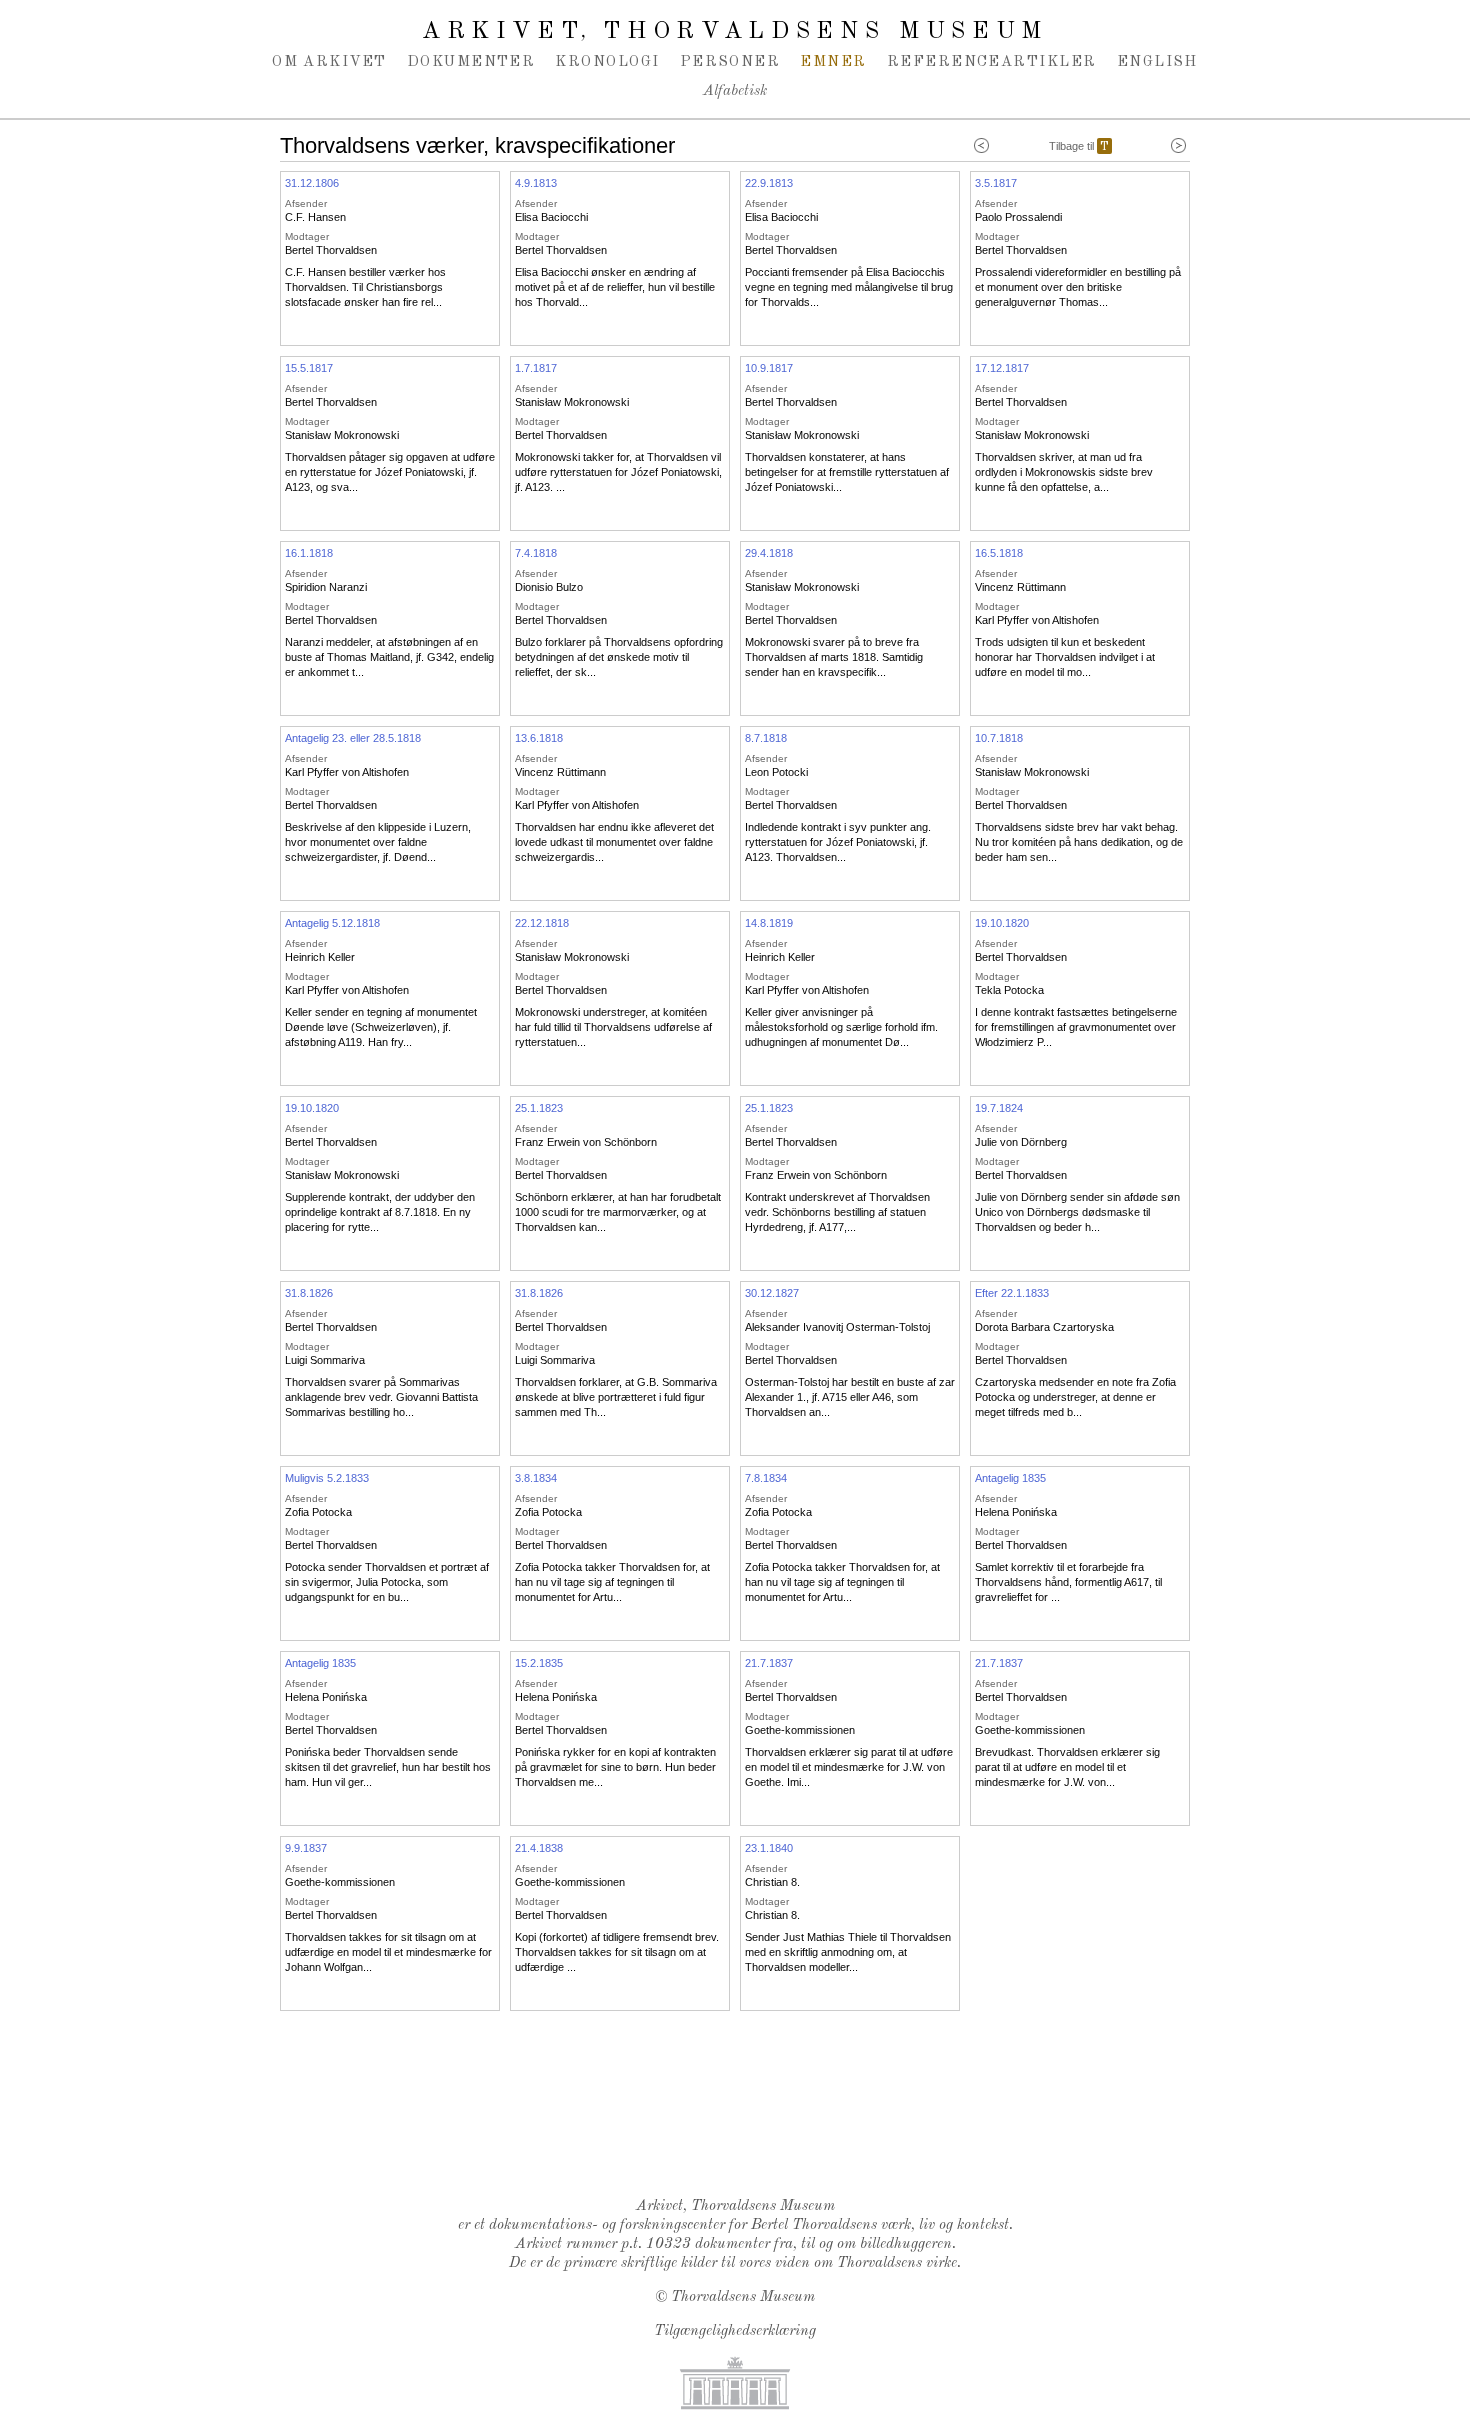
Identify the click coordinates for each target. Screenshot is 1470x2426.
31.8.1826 (309, 1293)
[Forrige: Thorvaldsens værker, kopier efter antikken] (981, 146)
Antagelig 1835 (1010, 1478)
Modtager (307, 236)
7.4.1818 (536, 553)
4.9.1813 (536, 183)
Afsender (306, 203)
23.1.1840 (769, 1848)
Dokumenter (471, 62)
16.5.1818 (999, 553)
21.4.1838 (539, 1848)
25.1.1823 (539, 1108)
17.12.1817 (1002, 368)
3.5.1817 (996, 183)
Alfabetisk (735, 91)
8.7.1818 (766, 738)
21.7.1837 (769, 1663)
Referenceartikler (992, 62)
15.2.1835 (539, 1663)
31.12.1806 (312, 183)
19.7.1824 (999, 1108)
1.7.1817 (536, 368)
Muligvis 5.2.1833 (327, 1478)
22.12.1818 (542, 923)
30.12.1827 (772, 1293)
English (1157, 62)
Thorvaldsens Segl (740, 2130)
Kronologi (607, 62)
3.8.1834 (536, 1478)
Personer (730, 62)
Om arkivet (329, 62)
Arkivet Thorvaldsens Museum (735, 32)
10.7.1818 (999, 738)
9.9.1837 (306, 1848)
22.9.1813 (769, 183)
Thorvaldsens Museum (743, 2297)
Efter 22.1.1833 (1012, 1293)
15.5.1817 (309, 368)
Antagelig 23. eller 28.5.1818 (353, 738)
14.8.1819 (769, 923)
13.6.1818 (539, 738)
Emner (833, 62)
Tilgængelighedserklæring (735, 2331)
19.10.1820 (1002, 923)
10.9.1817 (769, 368)
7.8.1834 (766, 1478)
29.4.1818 (769, 553)
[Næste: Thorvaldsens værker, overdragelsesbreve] (1178, 146)
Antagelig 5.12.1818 (332, 923)
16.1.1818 (309, 553)
